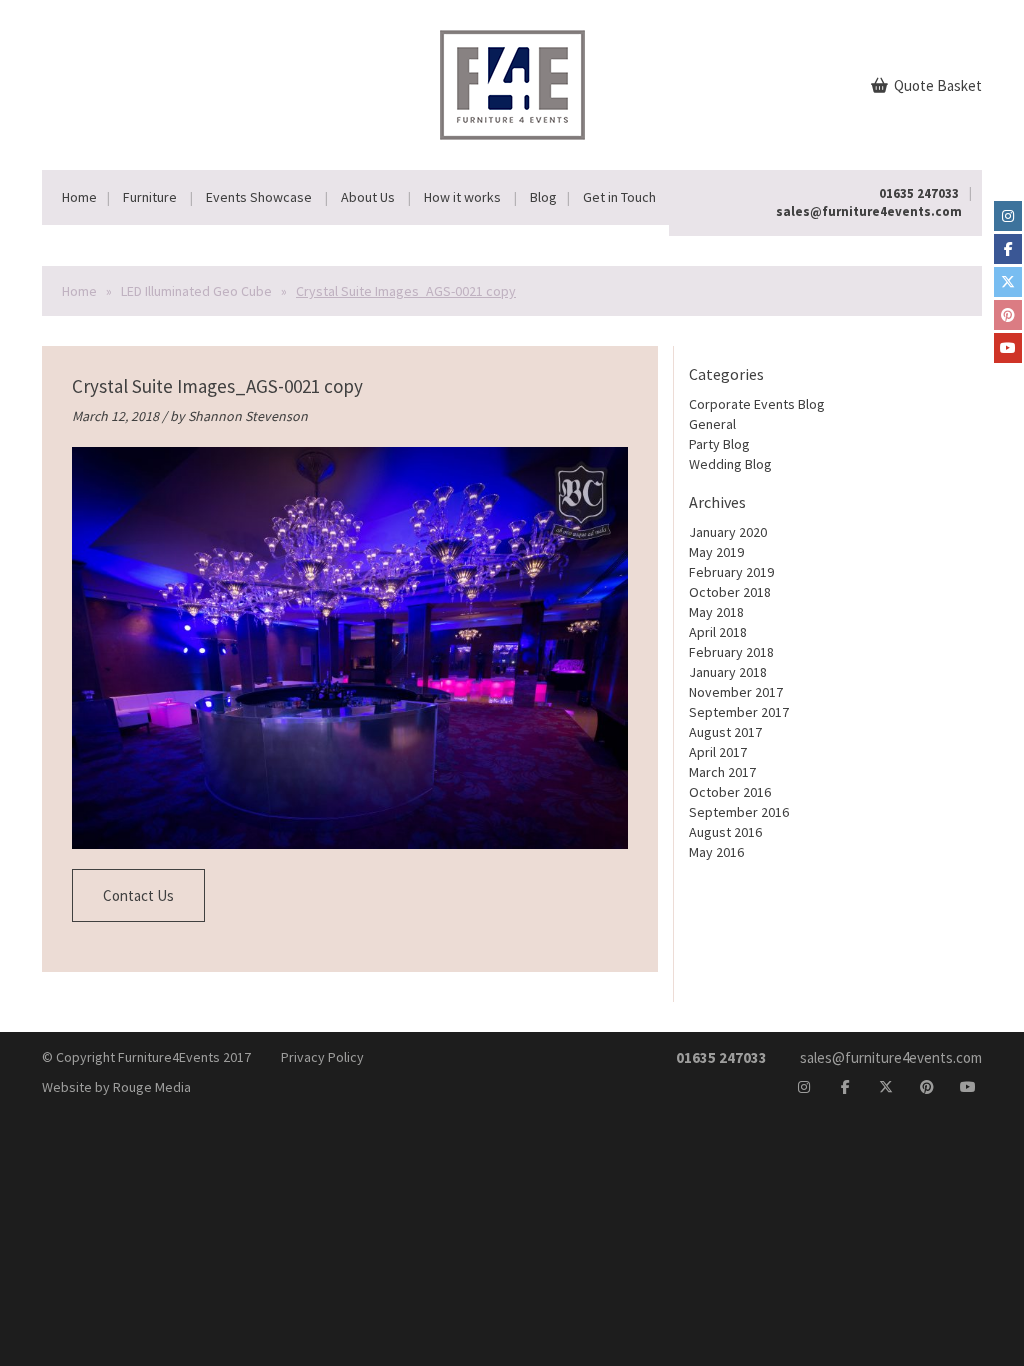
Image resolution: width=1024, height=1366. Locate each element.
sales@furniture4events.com (869, 211)
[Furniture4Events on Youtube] (1008, 348)
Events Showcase (259, 197)
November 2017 (736, 692)
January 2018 (728, 672)
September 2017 (739, 712)
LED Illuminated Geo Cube (196, 291)
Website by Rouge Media (116, 1087)
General (712, 424)
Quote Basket (936, 85)
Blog (543, 197)
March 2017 (722, 772)
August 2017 (725, 732)
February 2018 (731, 652)
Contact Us (138, 895)
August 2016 (725, 832)
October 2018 (730, 592)
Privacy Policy (322, 1057)
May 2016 (716, 852)
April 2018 (718, 632)
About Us (368, 197)
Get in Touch (619, 197)
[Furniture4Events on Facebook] (1008, 249)
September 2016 (739, 812)
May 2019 (716, 552)
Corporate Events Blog (757, 404)
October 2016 (730, 792)
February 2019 (731, 572)
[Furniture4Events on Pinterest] (1008, 315)
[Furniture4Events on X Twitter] (1008, 282)
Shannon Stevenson (248, 416)
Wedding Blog (730, 464)
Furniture (150, 197)
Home (79, 197)
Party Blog (719, 444)
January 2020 (728, 532)
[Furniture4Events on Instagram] (1008, 216)
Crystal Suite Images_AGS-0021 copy (217, 386)
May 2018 (716, 612)
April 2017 (718, 752)
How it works (462, 197)
